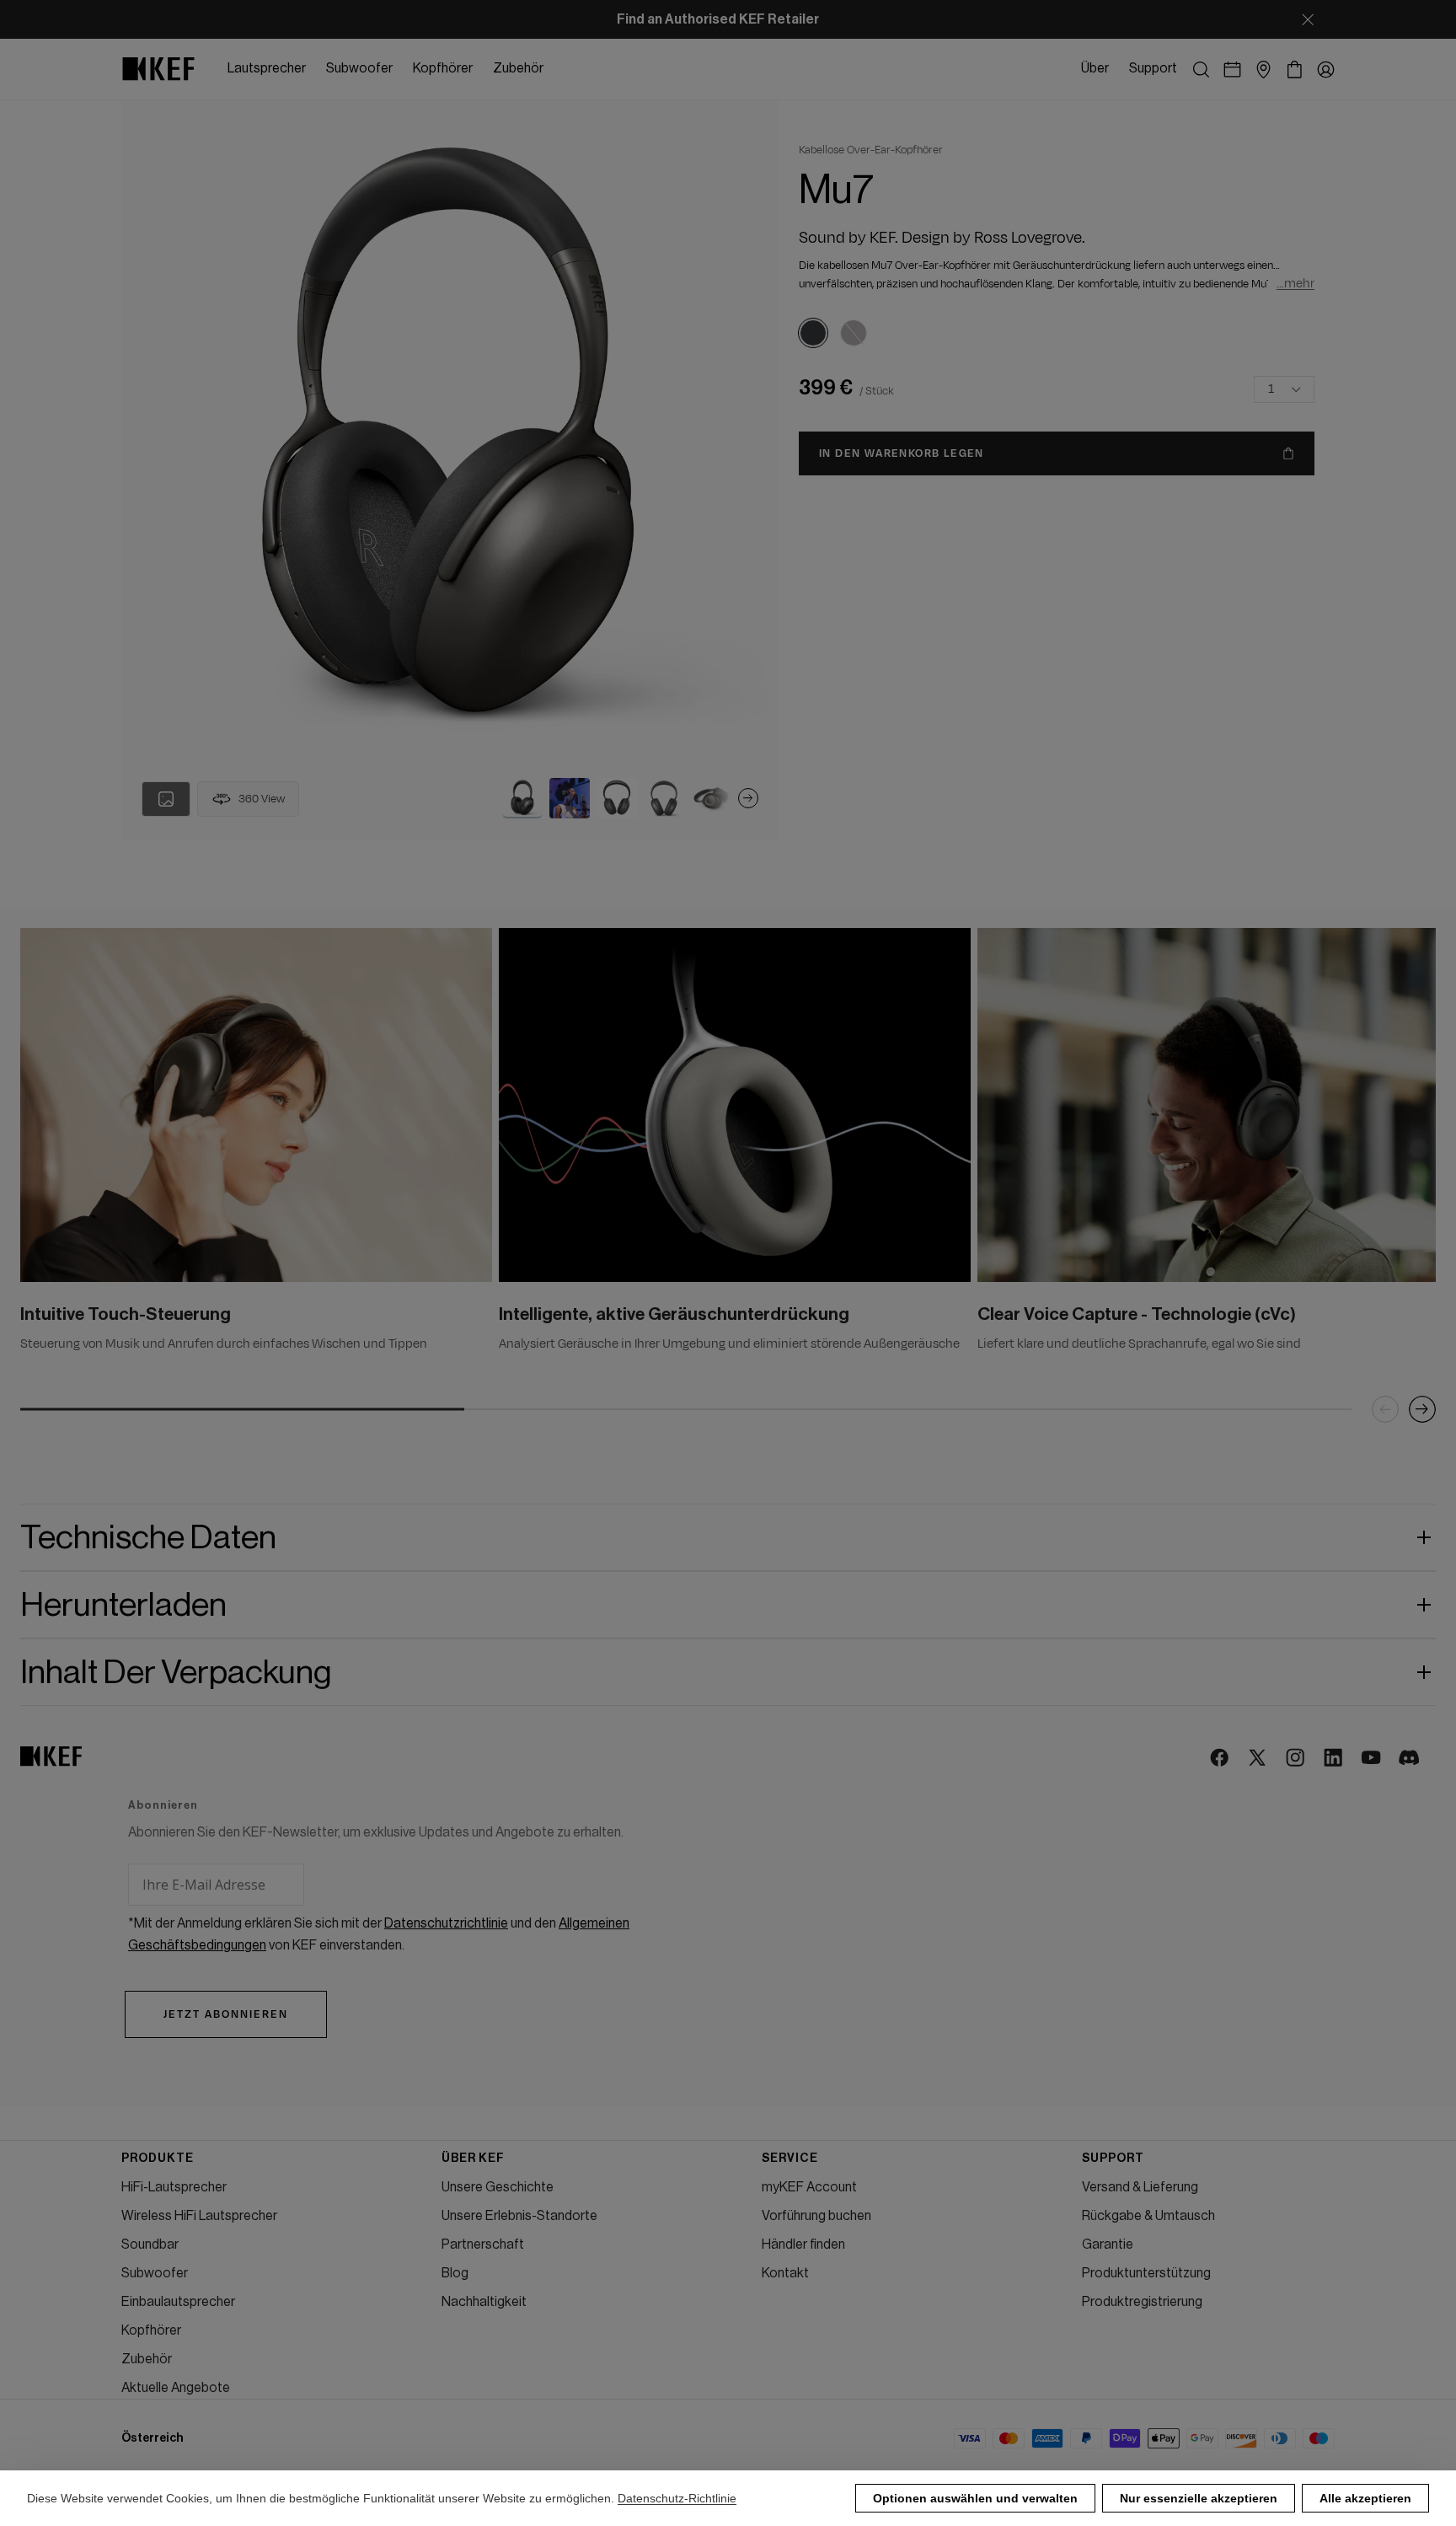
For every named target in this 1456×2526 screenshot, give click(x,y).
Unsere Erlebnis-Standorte (519, 2216)
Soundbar (150, 2244)
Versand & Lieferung (1140, 2187)
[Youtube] (1372, 1759)
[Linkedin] (1334, 1759)
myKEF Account (809, 2187)
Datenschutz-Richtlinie (677, 2498)
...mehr (1295, 284)
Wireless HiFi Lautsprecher (199, 2216)
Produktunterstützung (1146, 2273)
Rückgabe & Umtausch (1148, 2216)
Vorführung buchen (816, 2216)
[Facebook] (1220, 1759)
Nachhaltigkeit (484, 2302)
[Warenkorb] (1295, 70)
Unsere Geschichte (498, 2187)
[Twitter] (1258, 1759)
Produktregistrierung (1142, 2302)
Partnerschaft (483, 2244)
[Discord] (1410, 1759)
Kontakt (785, 2273)
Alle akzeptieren (1365, 2498)
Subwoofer (155, 2273)
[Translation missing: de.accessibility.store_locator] (1263, 70)
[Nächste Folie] (748, 798)
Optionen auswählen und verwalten (975, 2498)
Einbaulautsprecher (178, 2302)
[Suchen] (1201, 70)
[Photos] (166, 799)
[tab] (522, 798)
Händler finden (803, 2244)
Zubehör (147, 2359)
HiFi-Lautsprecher (174, 2187)
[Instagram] (1296, 1759)
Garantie (1108, 2244)
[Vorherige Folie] (1385, 1409)
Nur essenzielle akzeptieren (1199, 2498)
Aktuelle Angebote (176, 2388)
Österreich (153, 2438)
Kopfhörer (151, 2330)
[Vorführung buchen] (1232, 70)
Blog (455, 2273)
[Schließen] (1308, 19)
